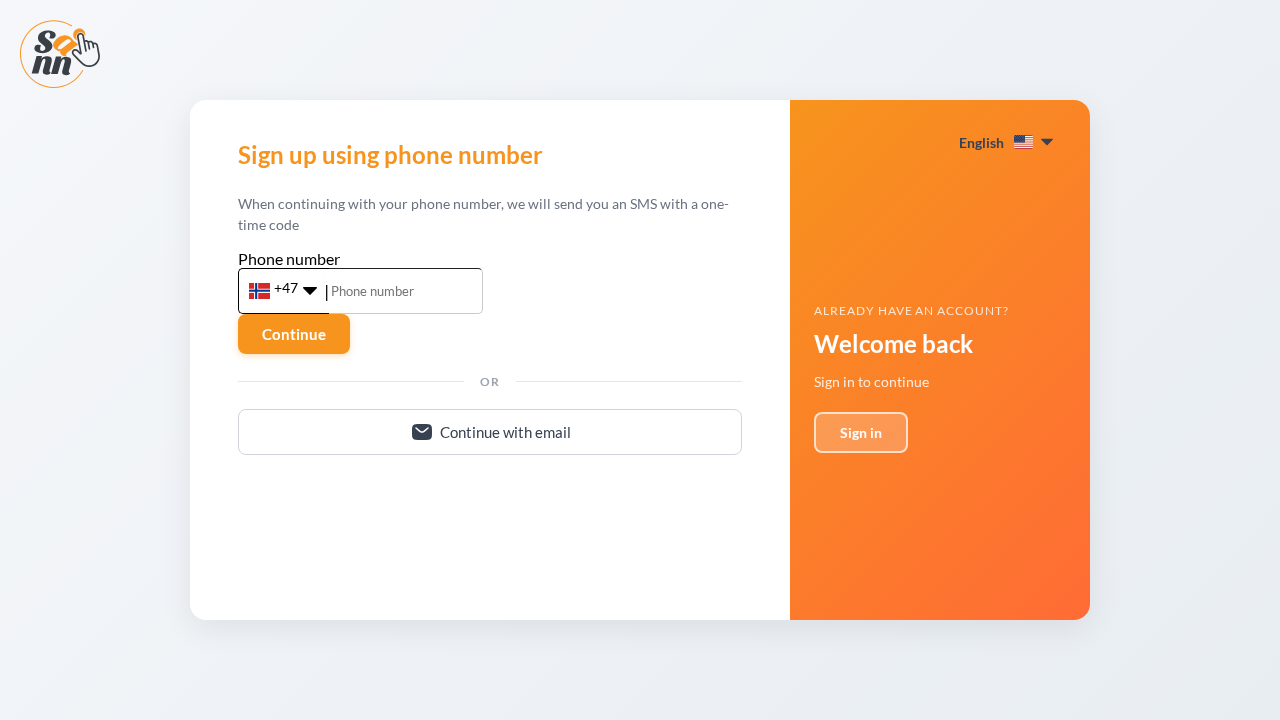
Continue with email (505, 432)
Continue (294, 334)
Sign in (861, 432)
